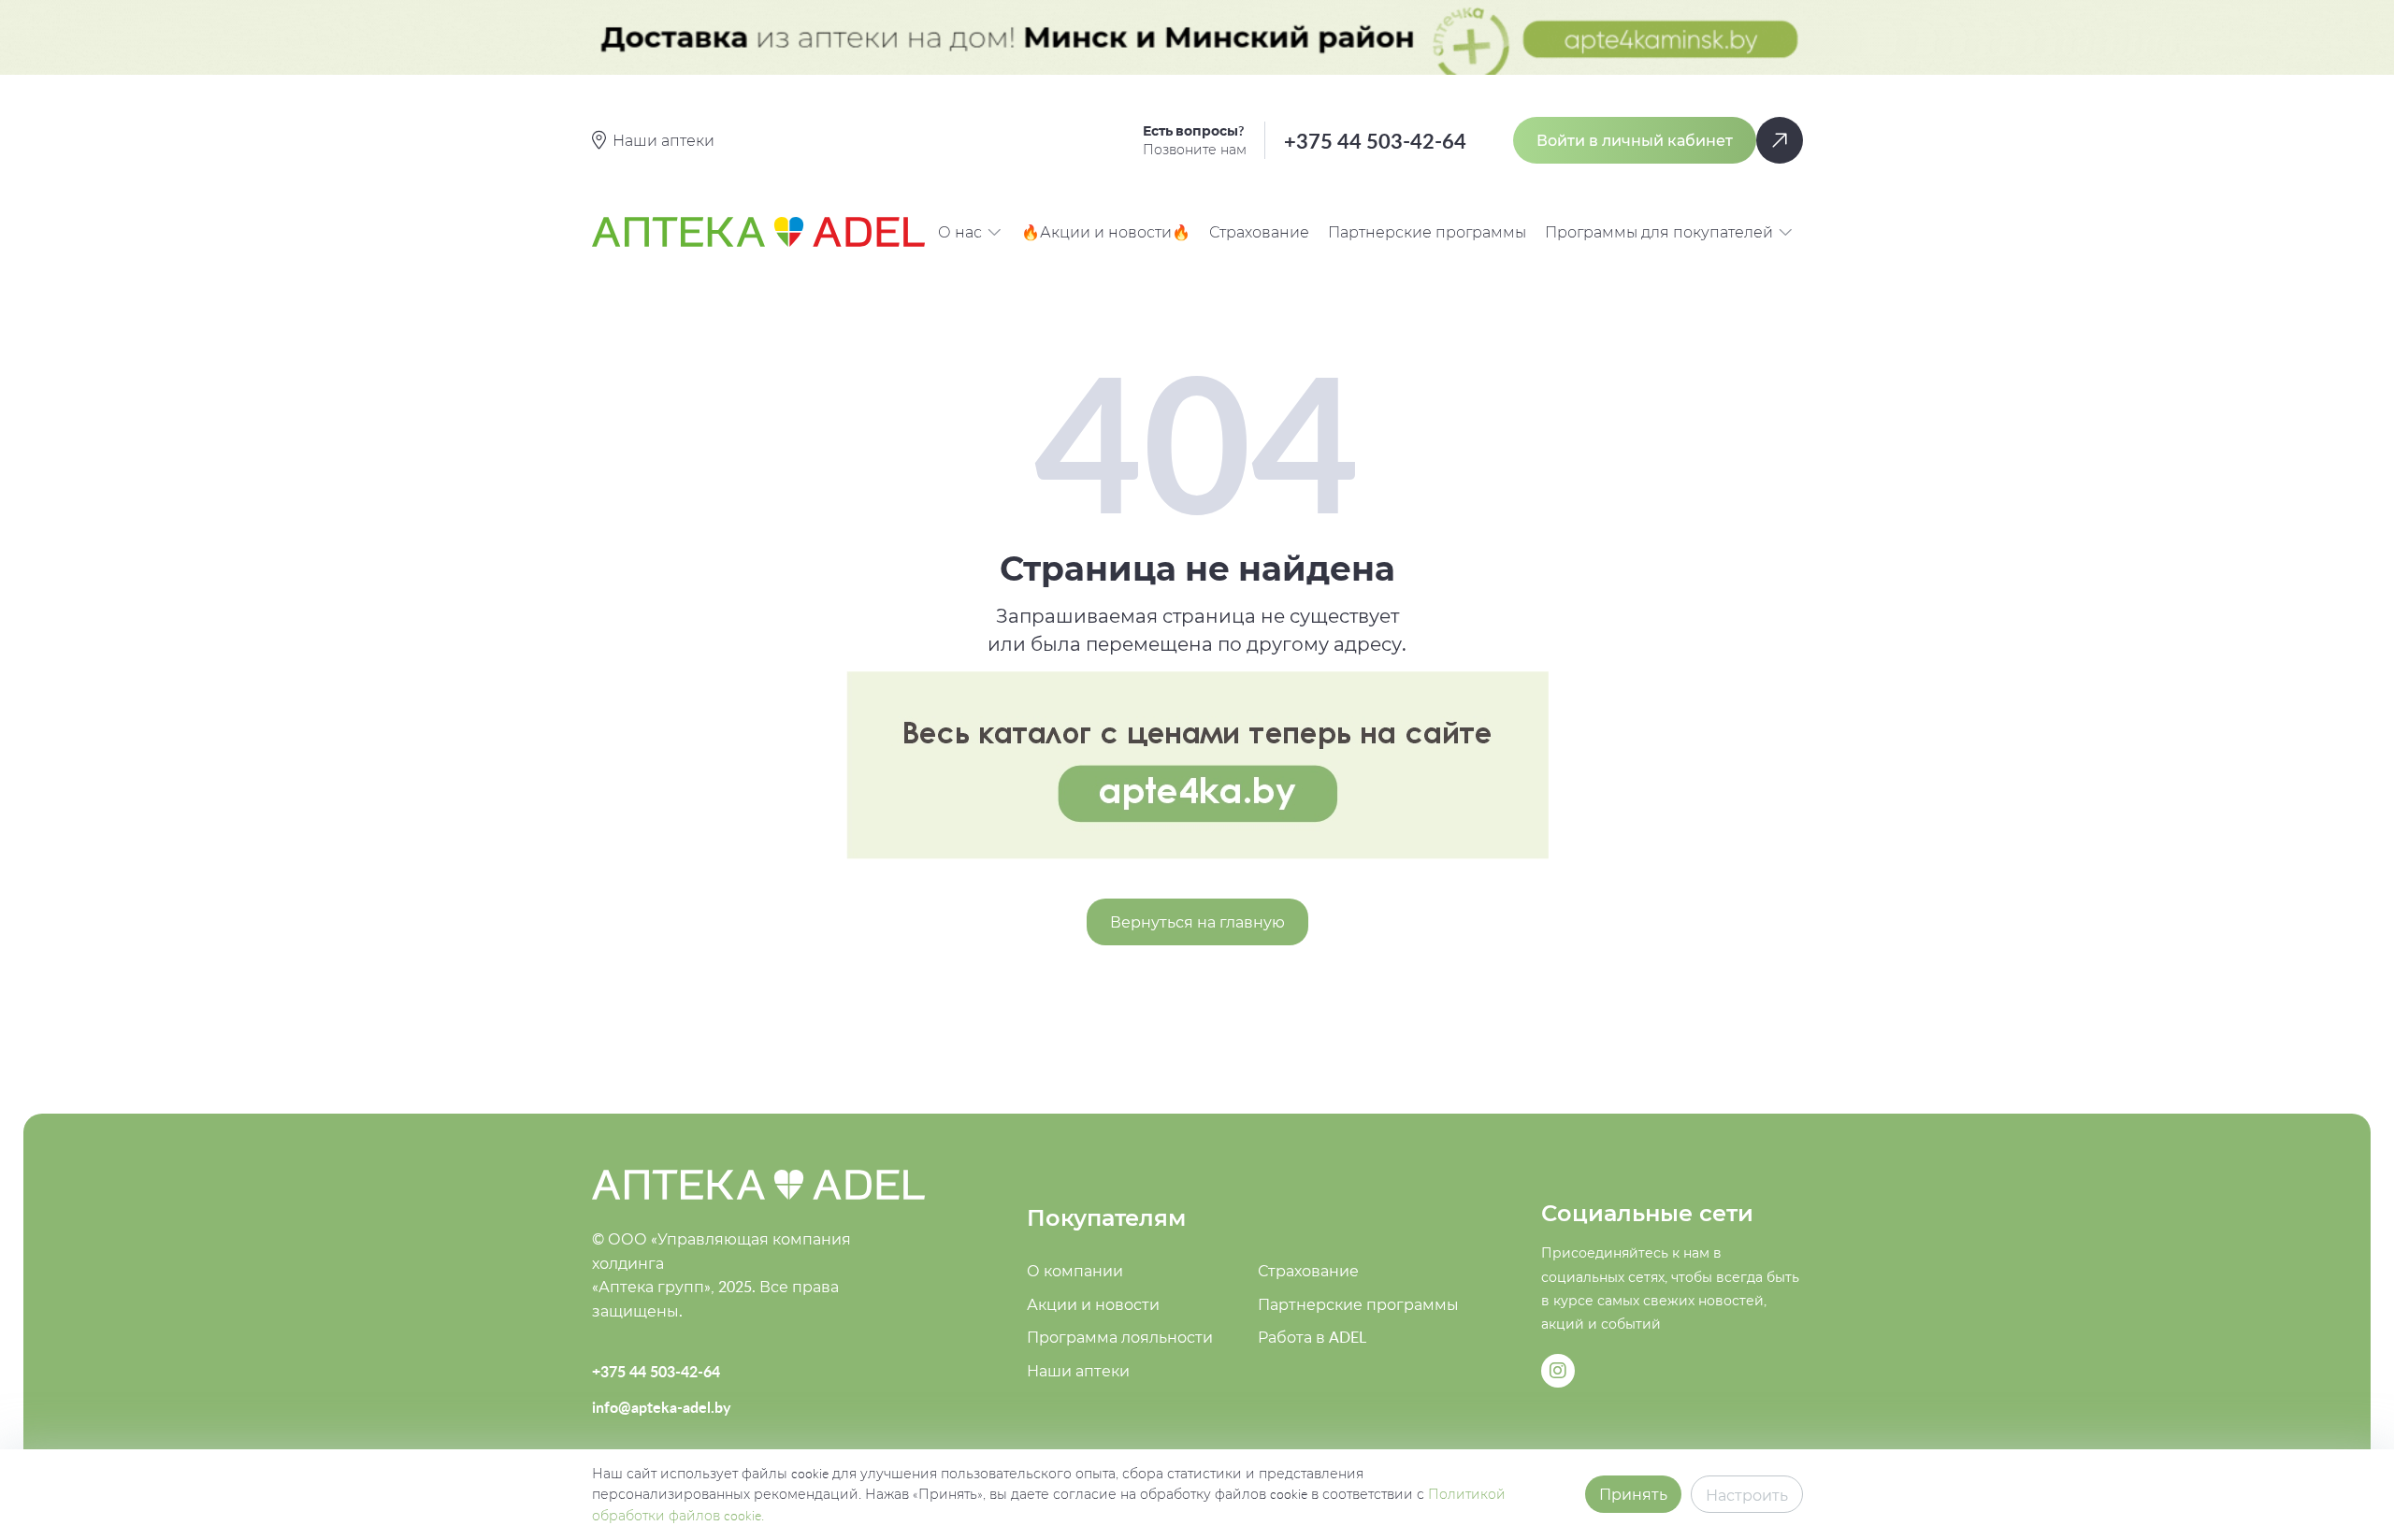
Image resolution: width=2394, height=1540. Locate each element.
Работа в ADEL (1312, 1337)
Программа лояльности (1120, 1337)
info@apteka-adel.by (661, 1407)
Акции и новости (1093, 1304)
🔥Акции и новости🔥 (1106, 232)
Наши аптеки (1078, 1371)
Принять (1633, 1494)
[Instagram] (1558, 1371)
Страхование (1259, 232)
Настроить (1747, 1495)
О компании (1075, 1271)
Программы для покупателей (1659, 232)
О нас (960, 232)
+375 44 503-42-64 (1375, 141)
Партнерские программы (1427, 232)
